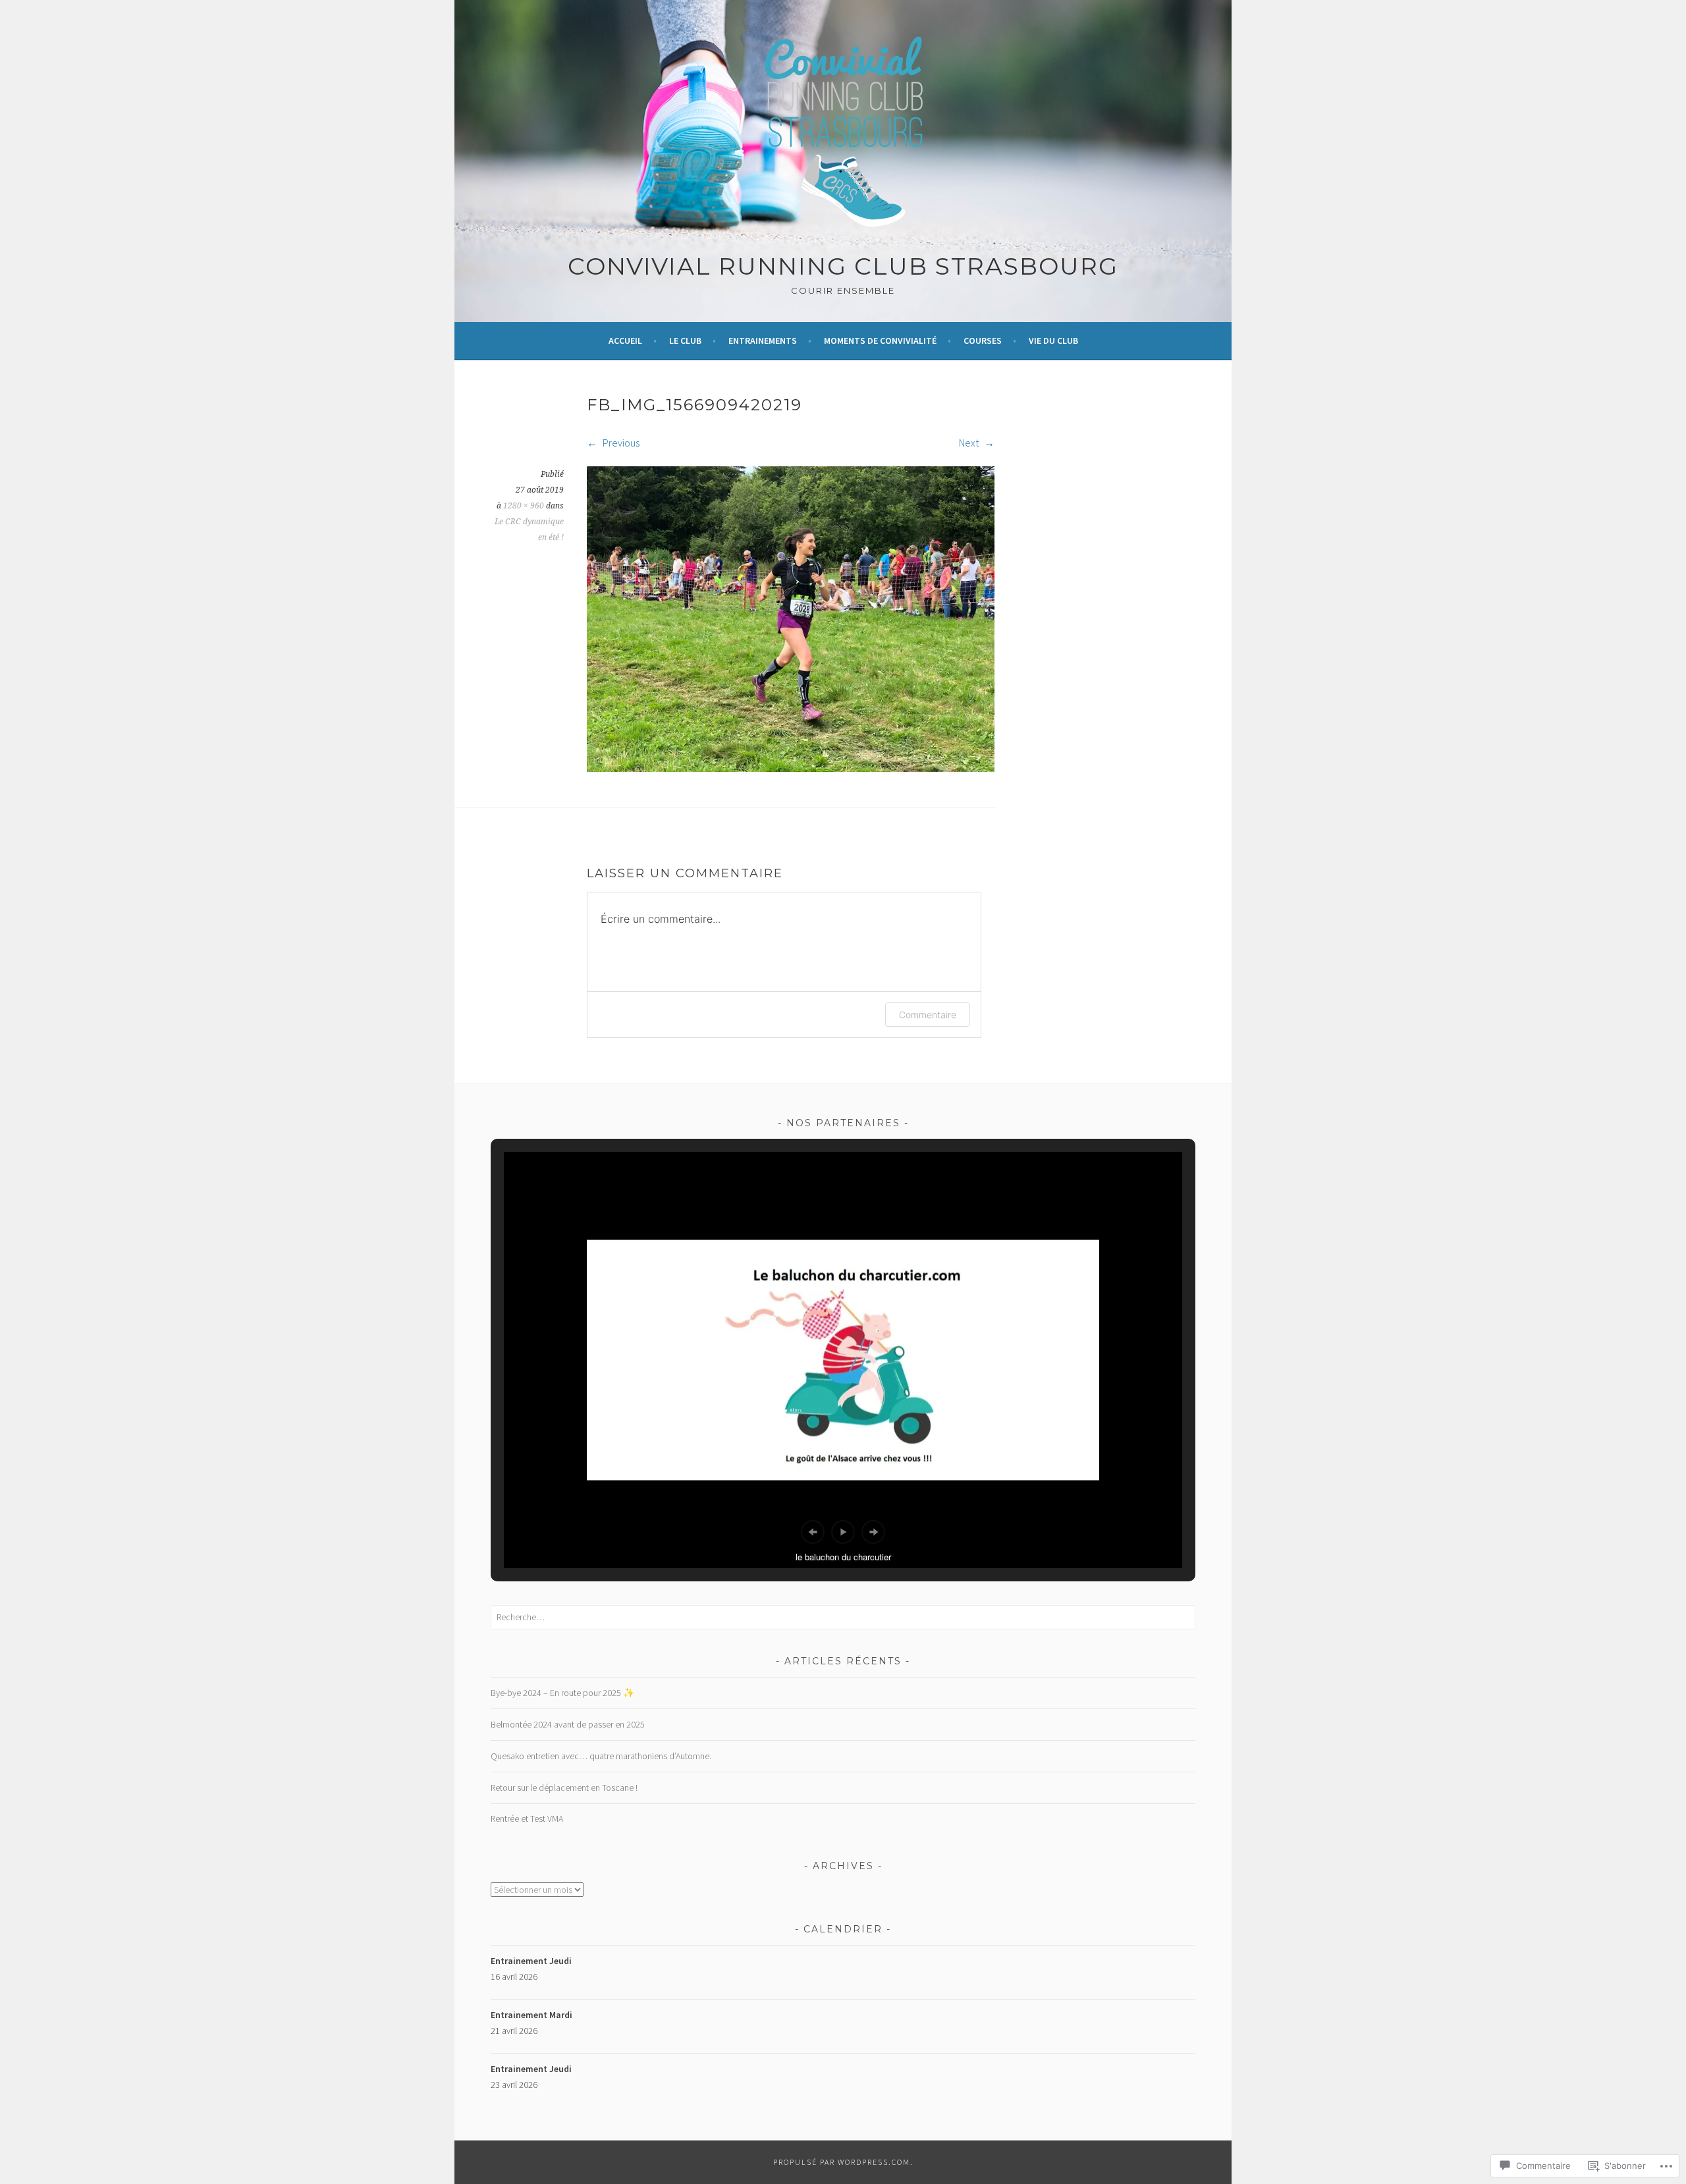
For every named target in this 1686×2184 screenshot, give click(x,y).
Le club (685, 341)
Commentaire (928, 1015)
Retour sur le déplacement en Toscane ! (564, 1788)
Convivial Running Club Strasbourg (843, 266)
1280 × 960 (524, 506)
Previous (620, 443)
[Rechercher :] (843, 1617)
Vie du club (1053, 341)
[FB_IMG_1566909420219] (791, 768)
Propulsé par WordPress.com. (843, 2162)
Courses (983, 341)
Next (970, 443)
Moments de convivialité (880, 341)
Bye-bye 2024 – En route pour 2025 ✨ (562, 1693)
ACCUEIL (625, 341)
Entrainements (763, 341)
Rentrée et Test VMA (527, 1818)
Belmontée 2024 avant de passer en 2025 (568, 1724)
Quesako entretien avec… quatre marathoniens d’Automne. (601, 1756)
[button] (813, 1532)
